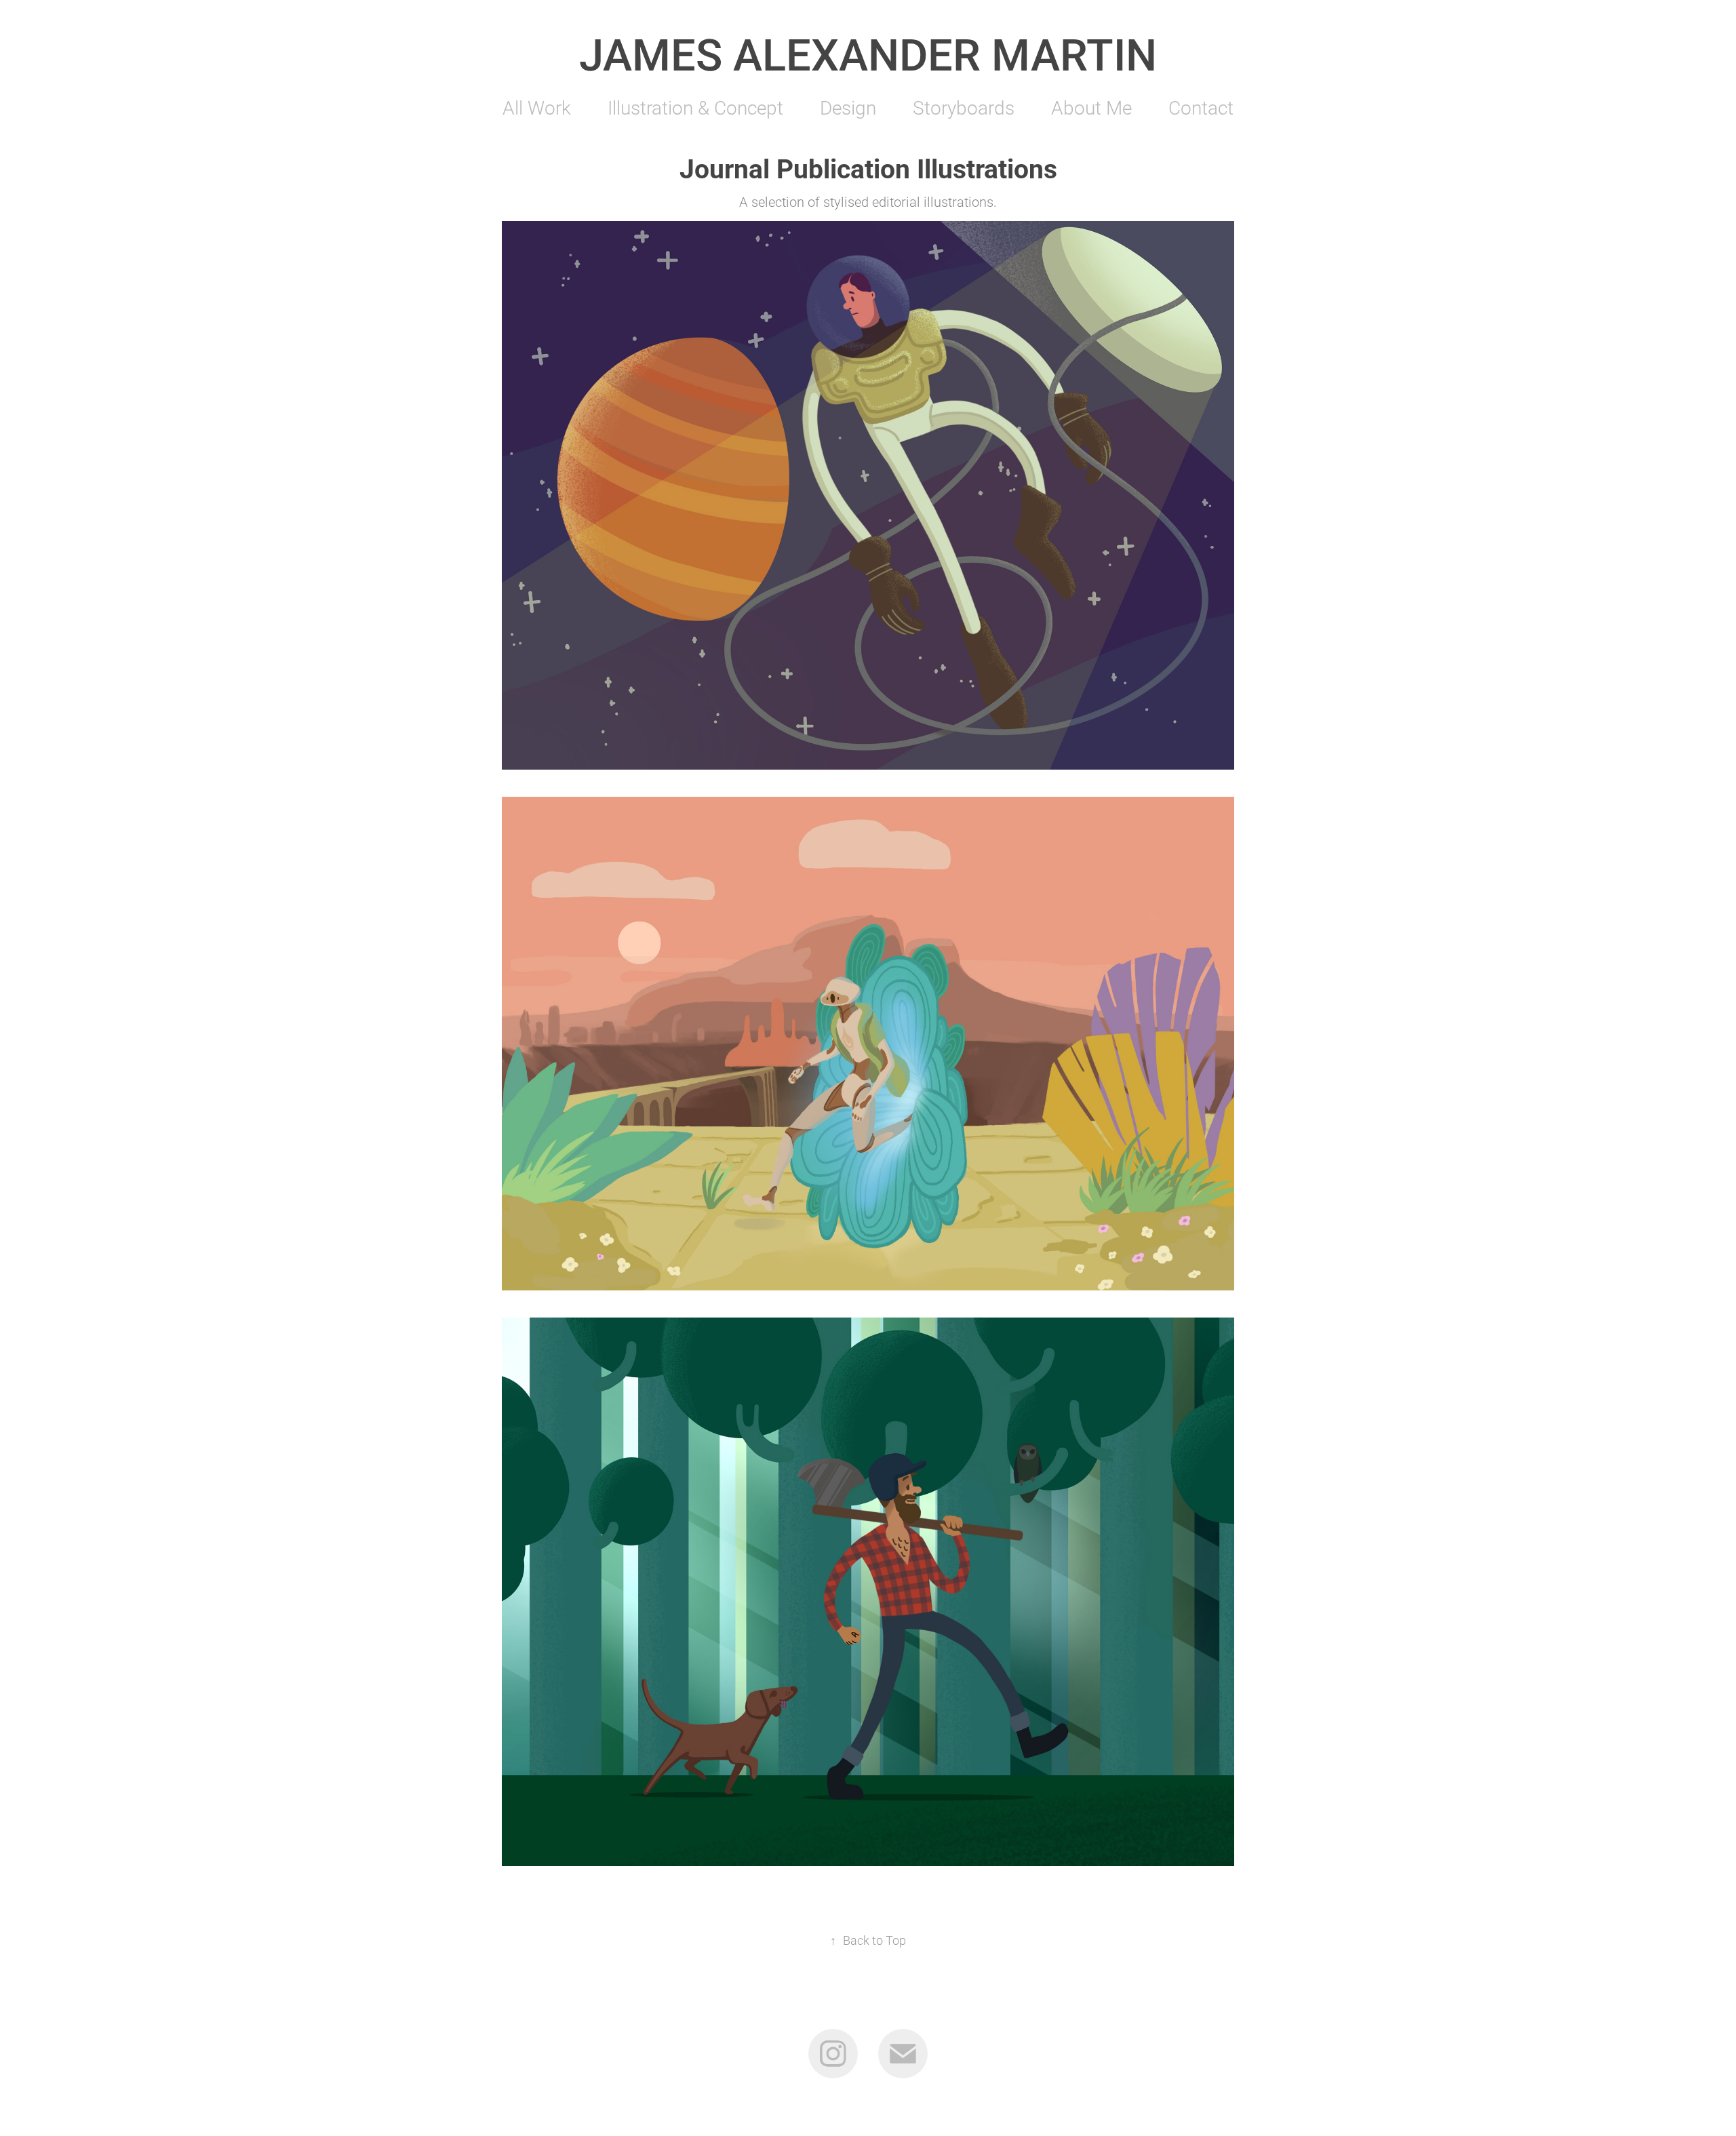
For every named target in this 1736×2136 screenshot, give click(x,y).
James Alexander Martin (868, 53)
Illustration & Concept (695, 107)
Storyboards (964, 107)
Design (848, 107)
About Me (1091, 107)
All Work (537, 107)
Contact (1201, 107)
